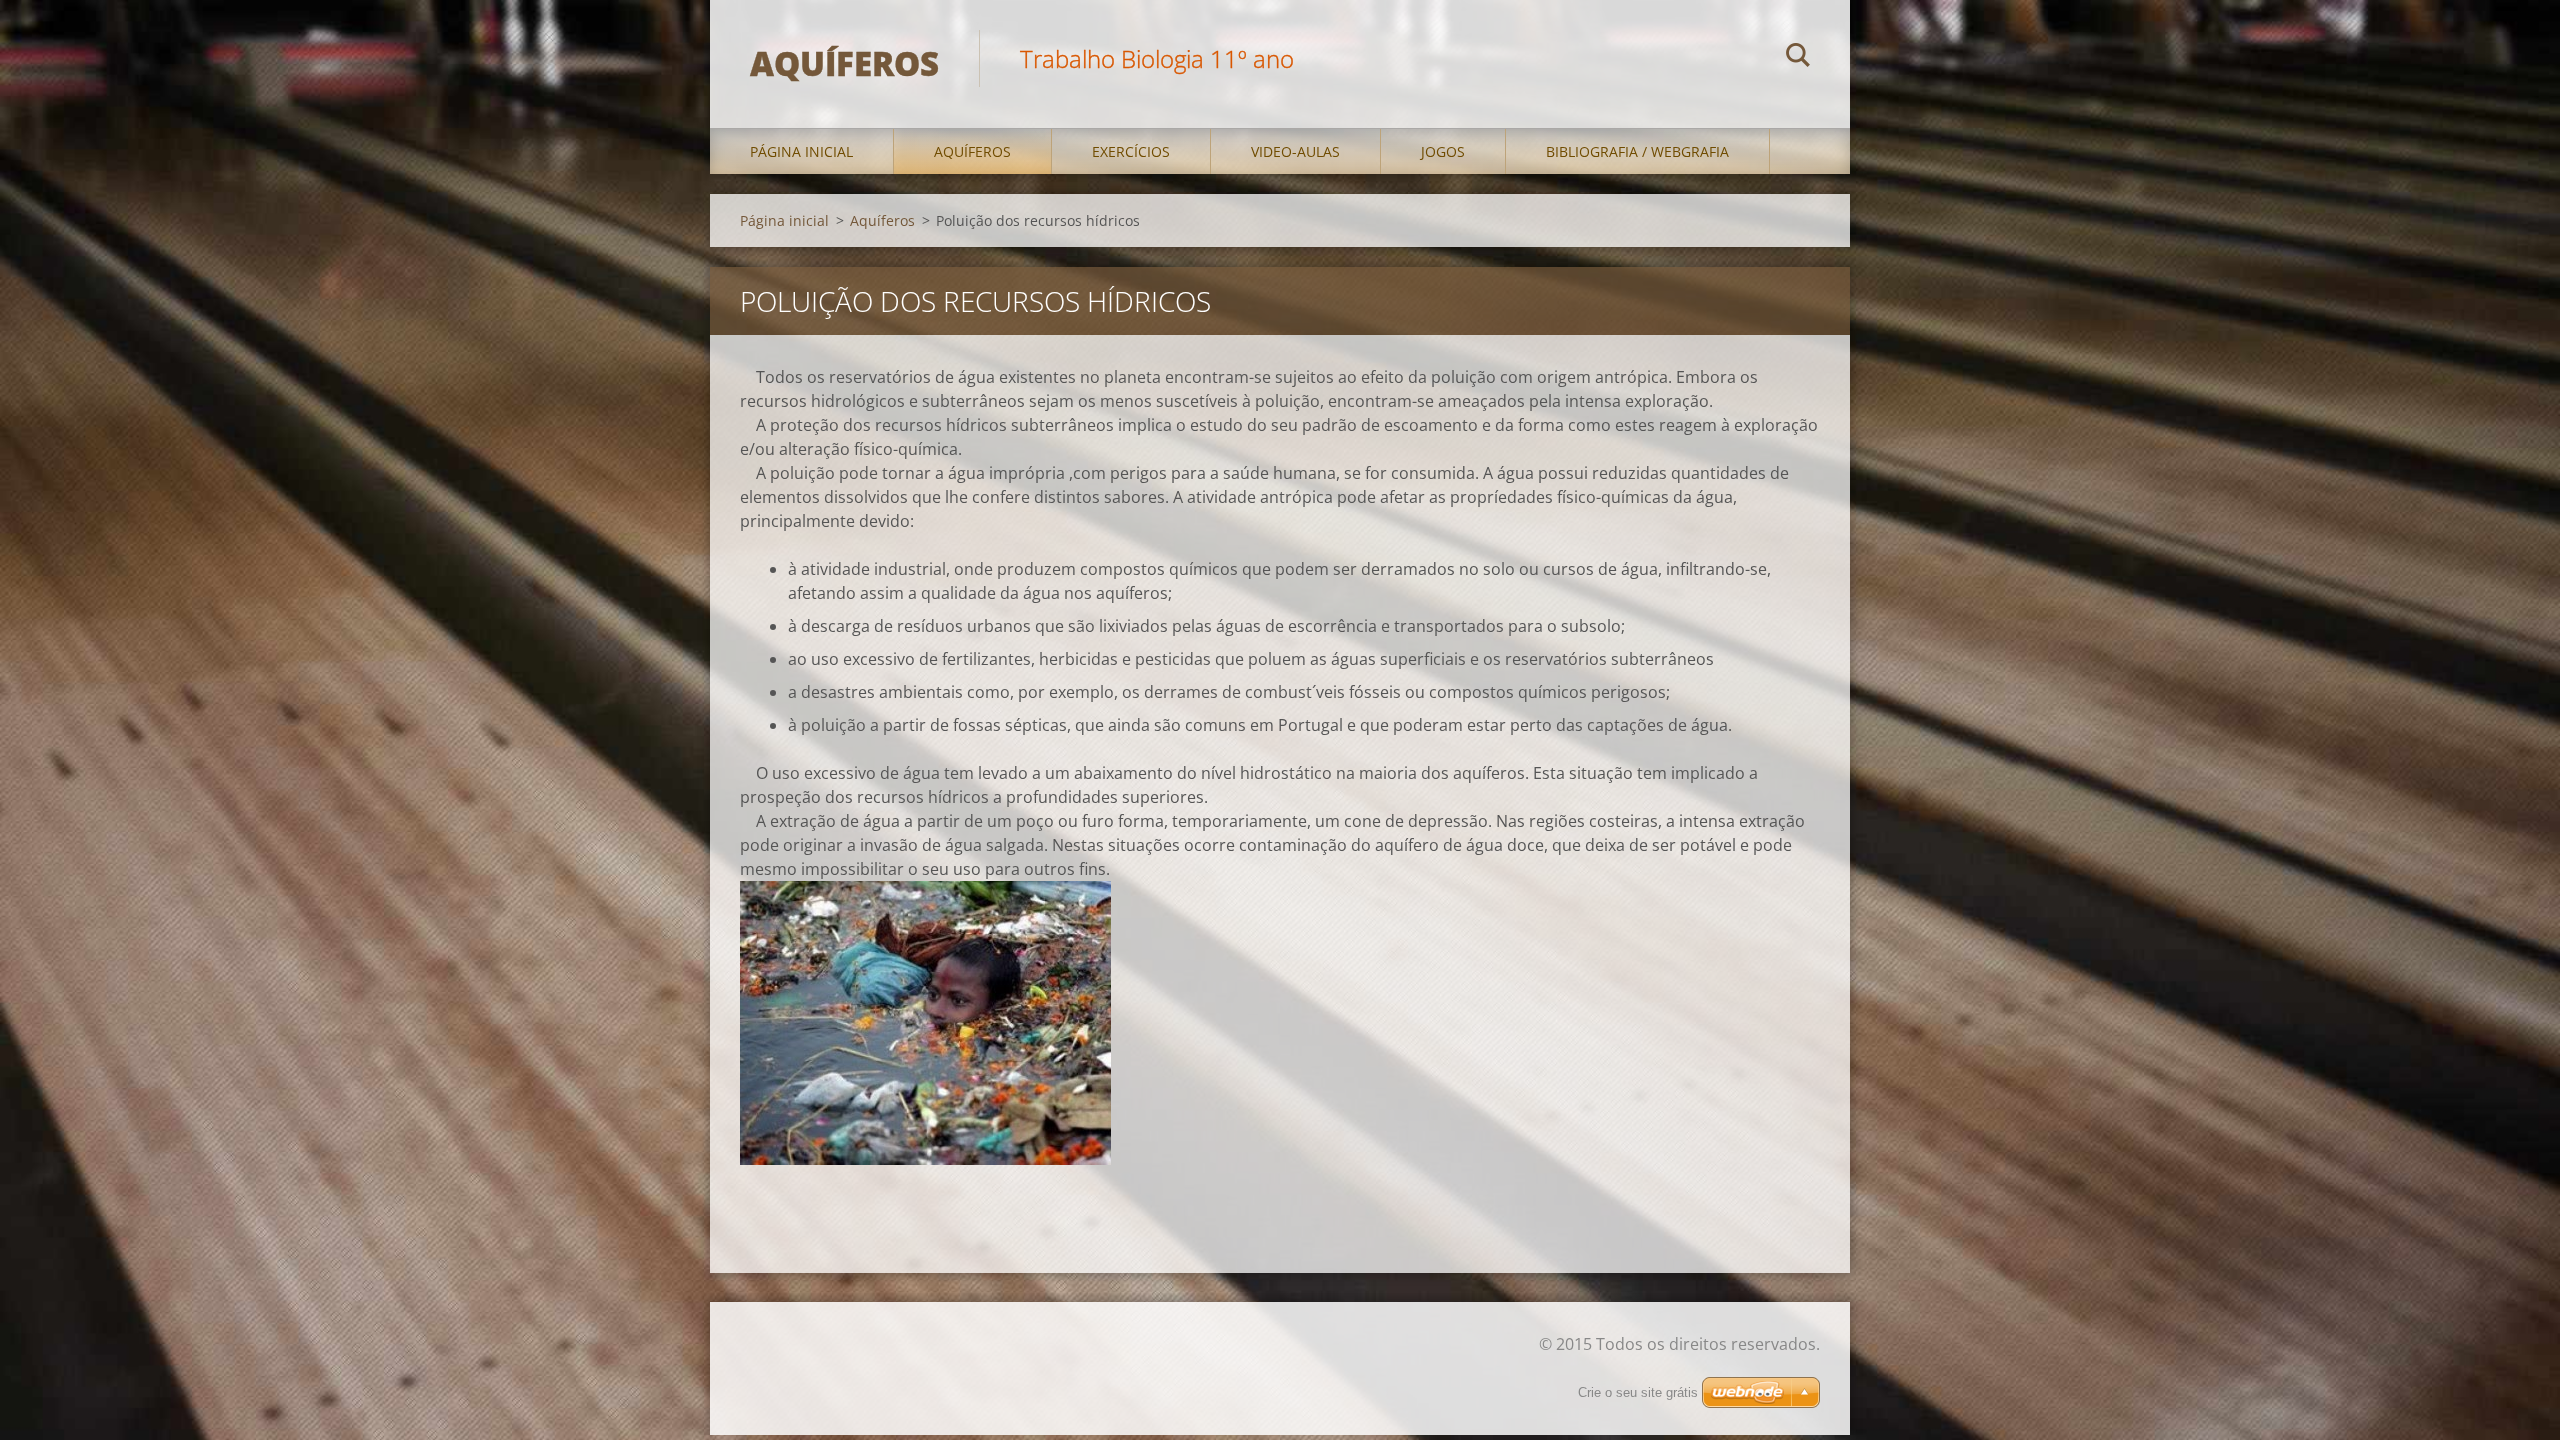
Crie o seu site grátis (1638, 1392)
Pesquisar (1798, 58)
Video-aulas (1295, 151)
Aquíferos (972, 151)
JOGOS (1443, 151)
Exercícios (1131, 151)
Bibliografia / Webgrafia (1637, 151)
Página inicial (801, 151)
